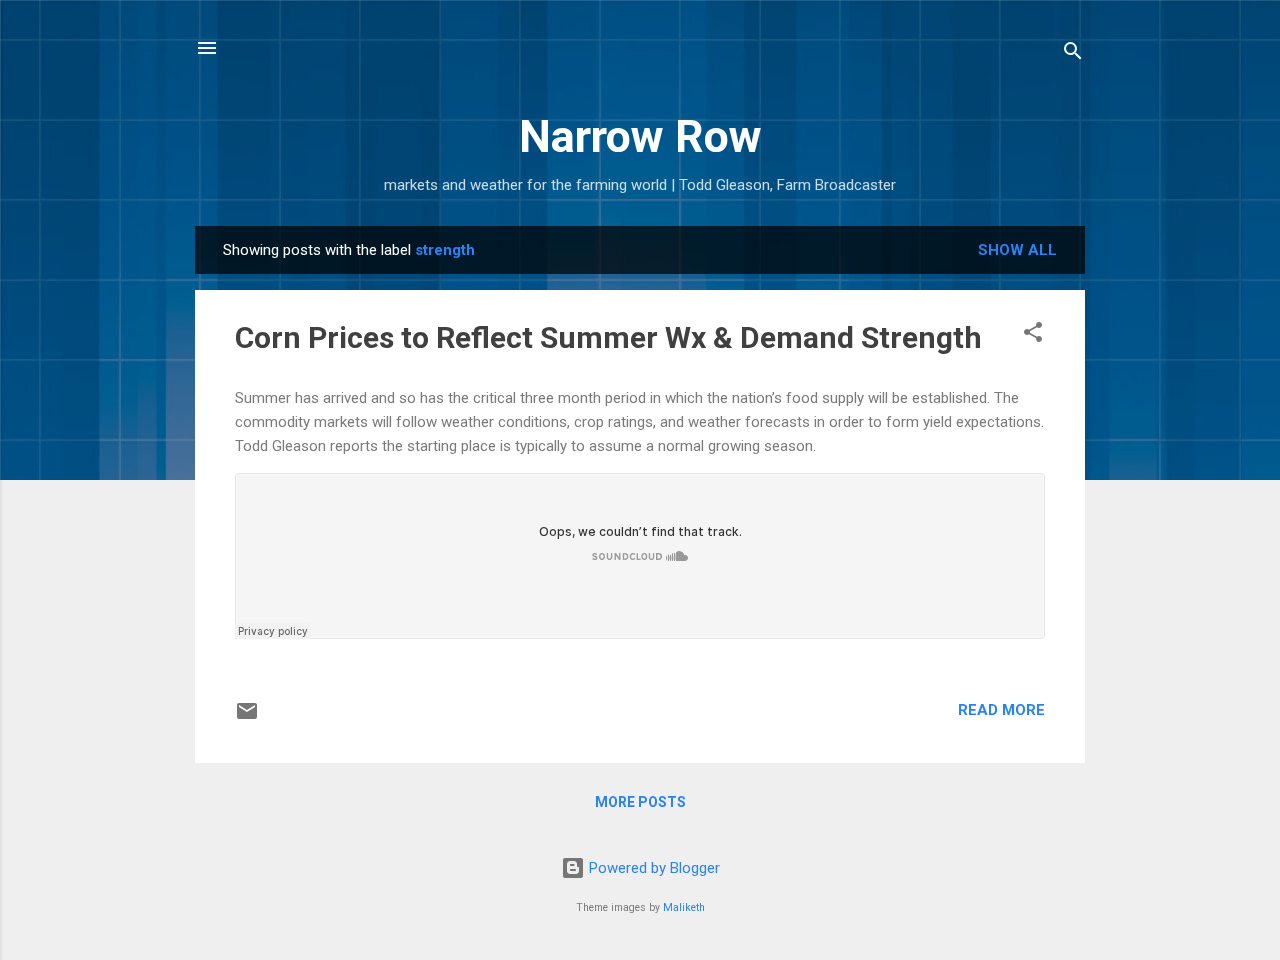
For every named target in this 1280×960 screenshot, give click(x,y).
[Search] (1073, 54)
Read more (1001, 710)
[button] (1033, 335)
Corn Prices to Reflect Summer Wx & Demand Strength (608, 337)
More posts (640, 802)
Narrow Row (640, 136)
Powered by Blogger (652, 868)
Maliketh (684, 907)
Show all (1017, 250)
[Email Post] (247, 718)
